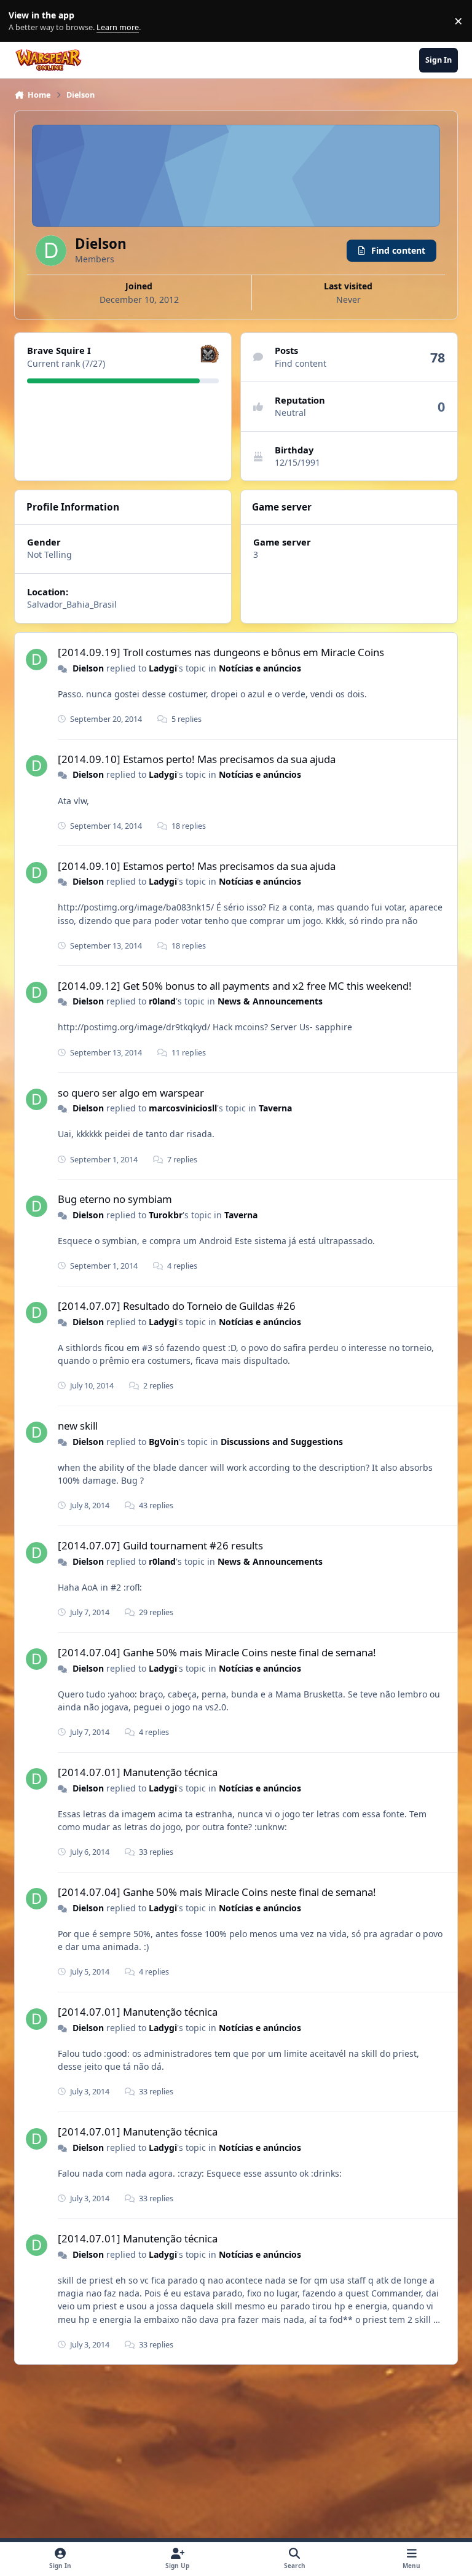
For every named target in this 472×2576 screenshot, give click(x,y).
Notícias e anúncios (260, 668)
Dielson (88, 668)
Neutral (290, 413)
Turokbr (166, 1215)
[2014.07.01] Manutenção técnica (138, 1772)
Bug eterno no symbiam (115, 1199)
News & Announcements (270, 1001)
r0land (162, 1001)
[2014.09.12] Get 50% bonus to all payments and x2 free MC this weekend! (235, 986)
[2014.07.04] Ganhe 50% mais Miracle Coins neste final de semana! (217, 1652)
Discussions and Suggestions (282, 1442)
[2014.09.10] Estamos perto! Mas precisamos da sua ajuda (197, 759)
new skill (78, 1426)
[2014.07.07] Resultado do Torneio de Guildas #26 (177, 1306)
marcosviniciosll (183, 1108)
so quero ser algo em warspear (131, 1093)
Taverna (275, 1108)
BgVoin (164, 1442)
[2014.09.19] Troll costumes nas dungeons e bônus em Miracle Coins (221, 652)
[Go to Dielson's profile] (37, 660)
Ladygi (163, 668)
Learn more (24, 21)
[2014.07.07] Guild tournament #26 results (160, 1545)
